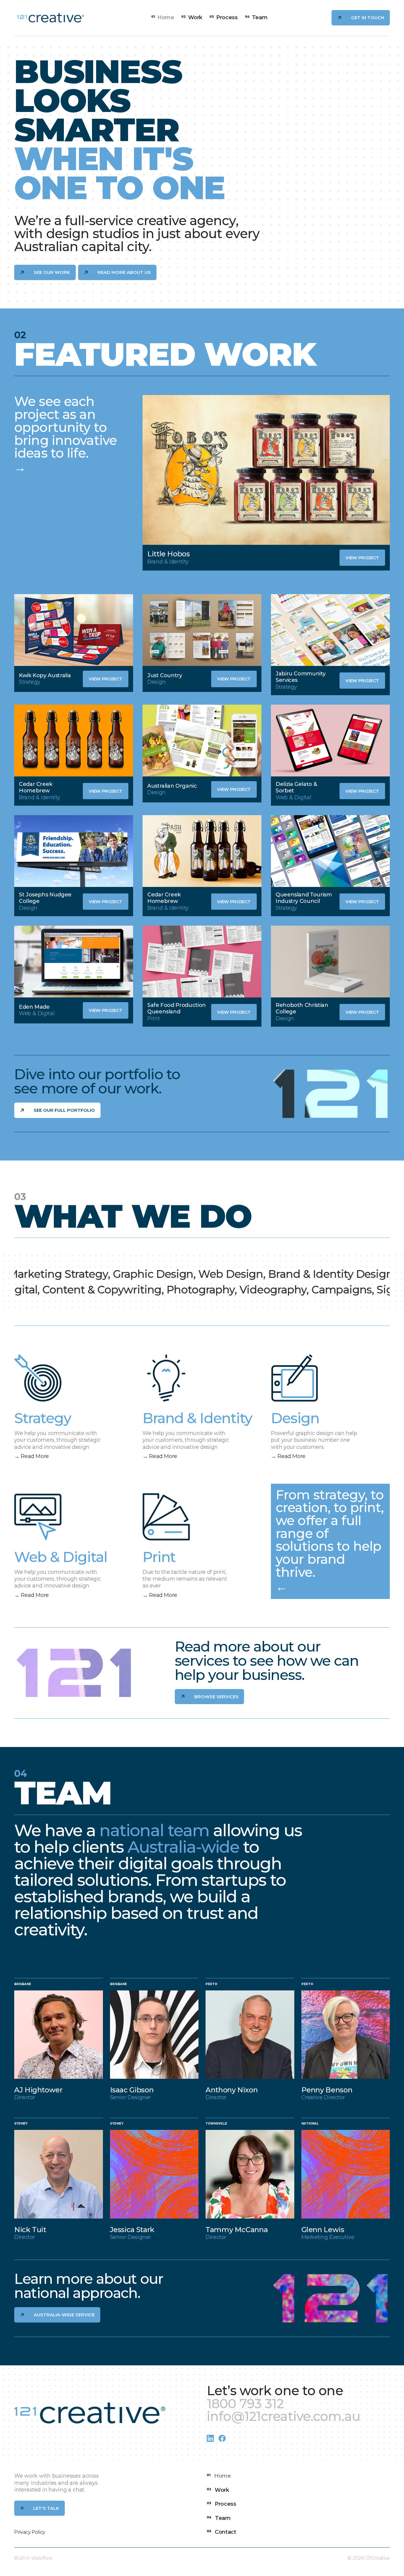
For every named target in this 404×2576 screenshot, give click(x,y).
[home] (51, 18)
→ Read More (31, 1456)
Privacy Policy (30, 2532)
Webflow (42, 2558)
